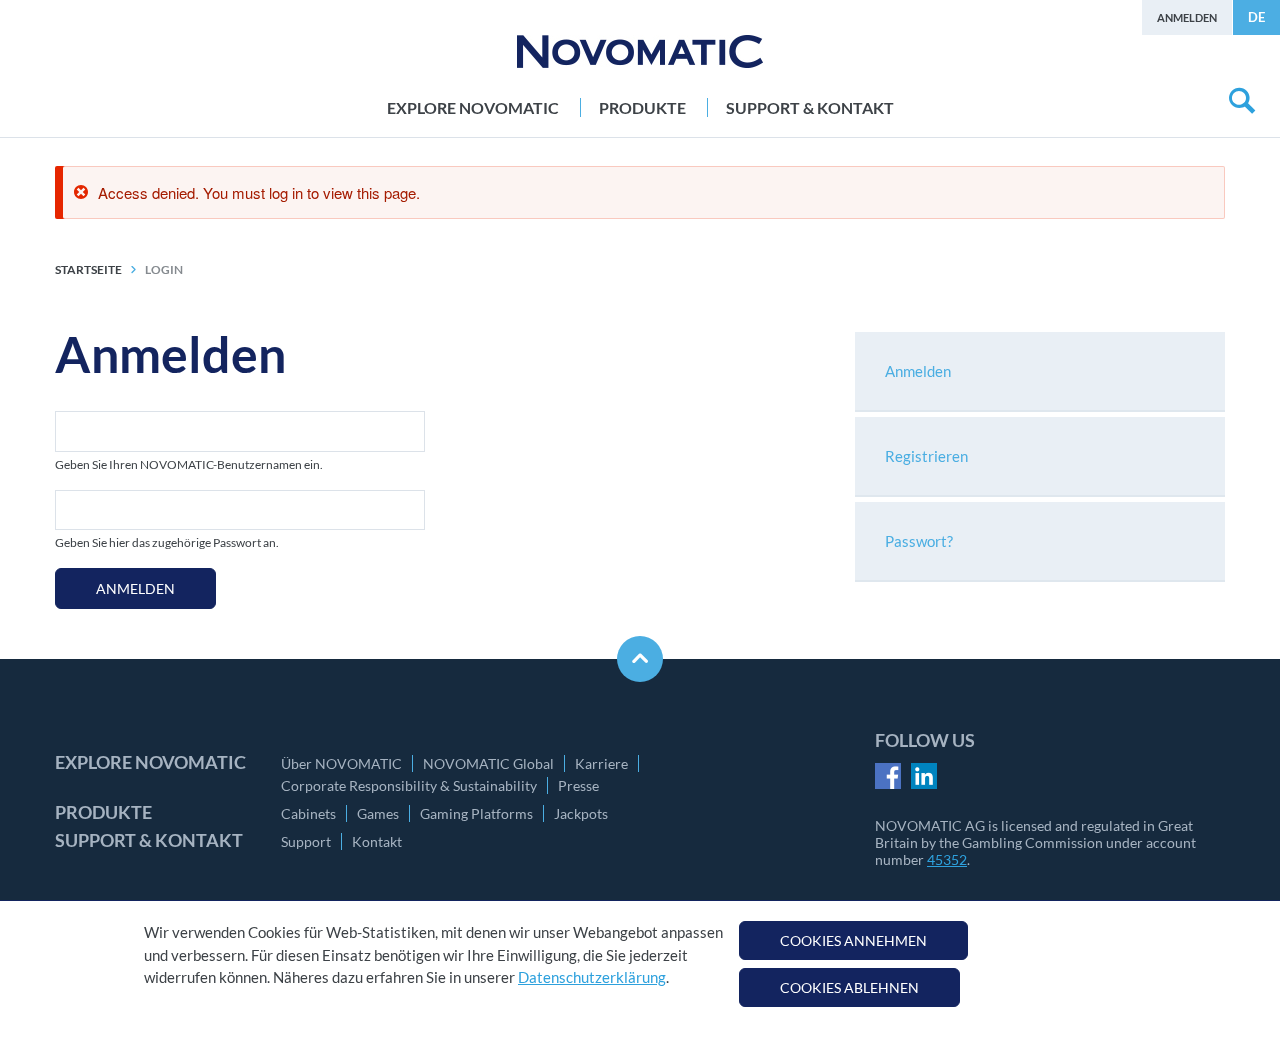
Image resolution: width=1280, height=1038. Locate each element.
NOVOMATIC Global (488, 763)
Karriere (601, 763)
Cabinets (308, 813)
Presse (578, 785)
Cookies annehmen (853, 940)
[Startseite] (640, 51)
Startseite (88, 269)
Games (378, 813)
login (164, 269)
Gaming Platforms (476, 813)
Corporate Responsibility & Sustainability (409, 785)
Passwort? (919, 541)
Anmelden (1187, 17)
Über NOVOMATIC (341, 763)
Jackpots (581, 813)
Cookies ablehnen (849, 987)
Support (306, 841)
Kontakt (377, 841)
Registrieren (926, 456)
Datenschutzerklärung (592, 977)
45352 (947, 859)
